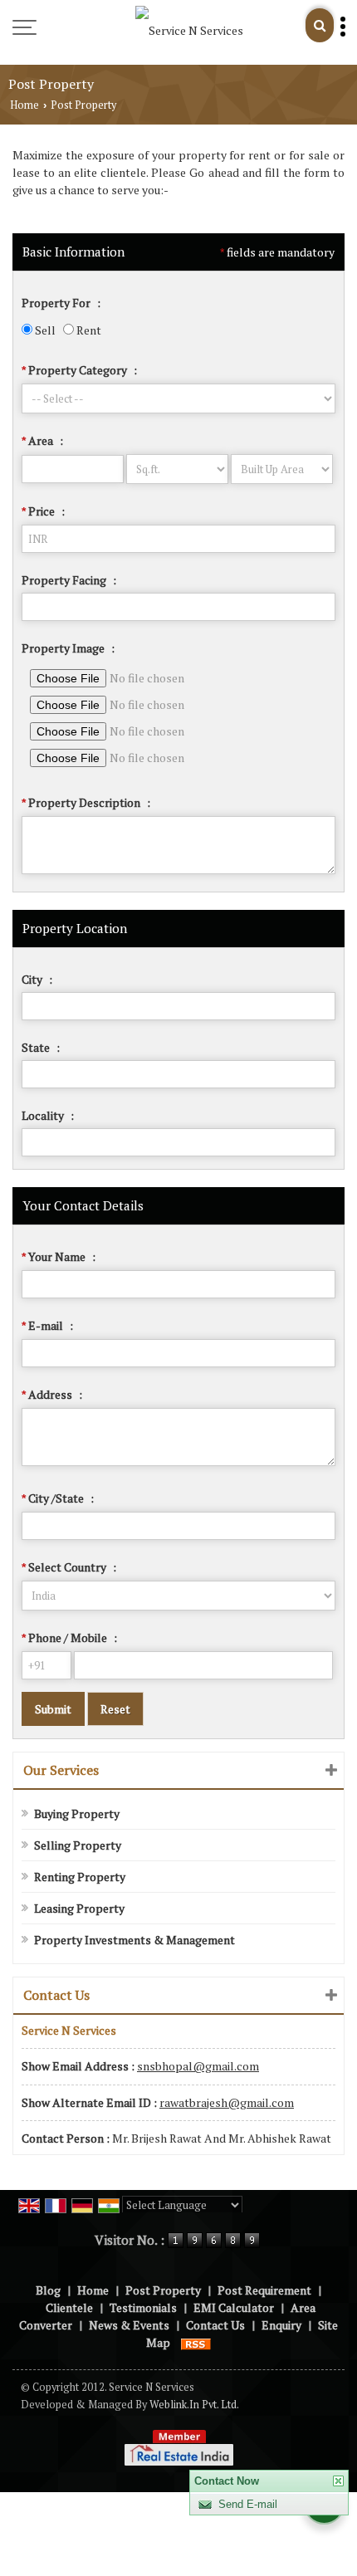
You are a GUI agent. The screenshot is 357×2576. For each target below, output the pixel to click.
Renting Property (80, 1877)
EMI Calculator (234, 2307)
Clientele (69, 2307)
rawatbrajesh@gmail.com (227, 2102)
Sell (44, 330)
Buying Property (77, 1813)
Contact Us (215, 2325)
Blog (48, 2290)
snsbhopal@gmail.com (198, 2066)
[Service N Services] (189, 30)
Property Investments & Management (134, 1940)
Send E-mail (248, 2504)
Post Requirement (264, 2290)
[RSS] (196, 2342)
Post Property (163, 2290)
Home (24, 105)
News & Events (129, 2325)
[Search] (320, 25)
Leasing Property (79, 1908)
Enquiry (281, 2325)
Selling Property (78, 1845)
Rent (88, 330)
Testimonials (143, 2307)
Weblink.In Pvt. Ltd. (194, 2405)
